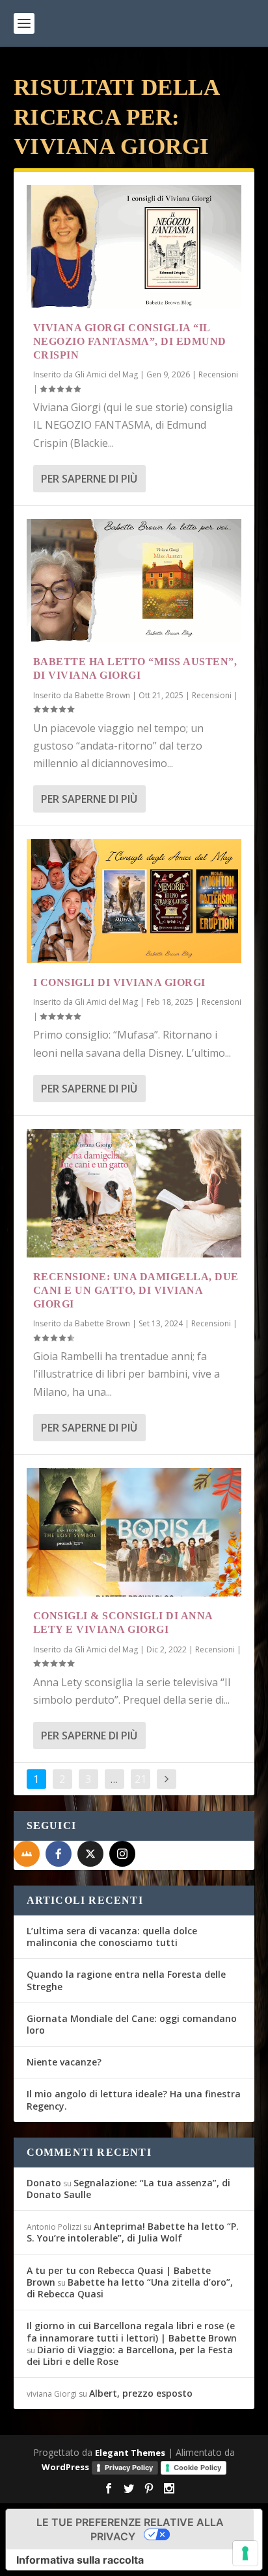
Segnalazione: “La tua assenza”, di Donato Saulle (128, 2189)
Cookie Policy (197, 2468)
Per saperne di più (89, 479)
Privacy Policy (129, 2468)
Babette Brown (102, 695)
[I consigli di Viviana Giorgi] (134, 901)
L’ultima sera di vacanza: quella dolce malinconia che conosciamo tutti (112, 1937)
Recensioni (218, 374)
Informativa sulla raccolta (80, 2560)
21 (141, 1779)
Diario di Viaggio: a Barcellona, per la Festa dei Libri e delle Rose (130, 2355)
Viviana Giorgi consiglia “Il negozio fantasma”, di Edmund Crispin (130, 341)
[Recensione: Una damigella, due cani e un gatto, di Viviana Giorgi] (134, 1193)
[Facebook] (59, 1854)
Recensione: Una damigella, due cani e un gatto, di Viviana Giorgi (136, 1290)
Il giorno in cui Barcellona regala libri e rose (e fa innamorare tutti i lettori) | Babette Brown (132, 2331)
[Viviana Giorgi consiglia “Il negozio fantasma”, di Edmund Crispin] (134, 247)
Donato (44, 2183)
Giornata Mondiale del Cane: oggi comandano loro (132, 2024)
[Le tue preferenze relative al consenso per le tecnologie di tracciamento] (245, 2553)
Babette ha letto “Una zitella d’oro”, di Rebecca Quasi (130, 2288)
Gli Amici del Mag (106, 374)
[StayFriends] (27, 1854)
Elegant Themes (130, 2453)
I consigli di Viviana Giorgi (119, 982)
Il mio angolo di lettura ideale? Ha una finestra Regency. (134, 2100)
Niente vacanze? (64, 2062)
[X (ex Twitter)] (90, 1854)
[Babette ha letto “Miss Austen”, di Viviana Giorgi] (134, 581)
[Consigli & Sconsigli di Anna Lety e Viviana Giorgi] (134, 1532)
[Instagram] (122, 1854)
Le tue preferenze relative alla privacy (130, 2529)
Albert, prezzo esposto (141, 2393)
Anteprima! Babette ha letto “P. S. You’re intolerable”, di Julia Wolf (133, 2232)
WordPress (65, 2467)
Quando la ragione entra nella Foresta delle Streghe (126, 1980)
